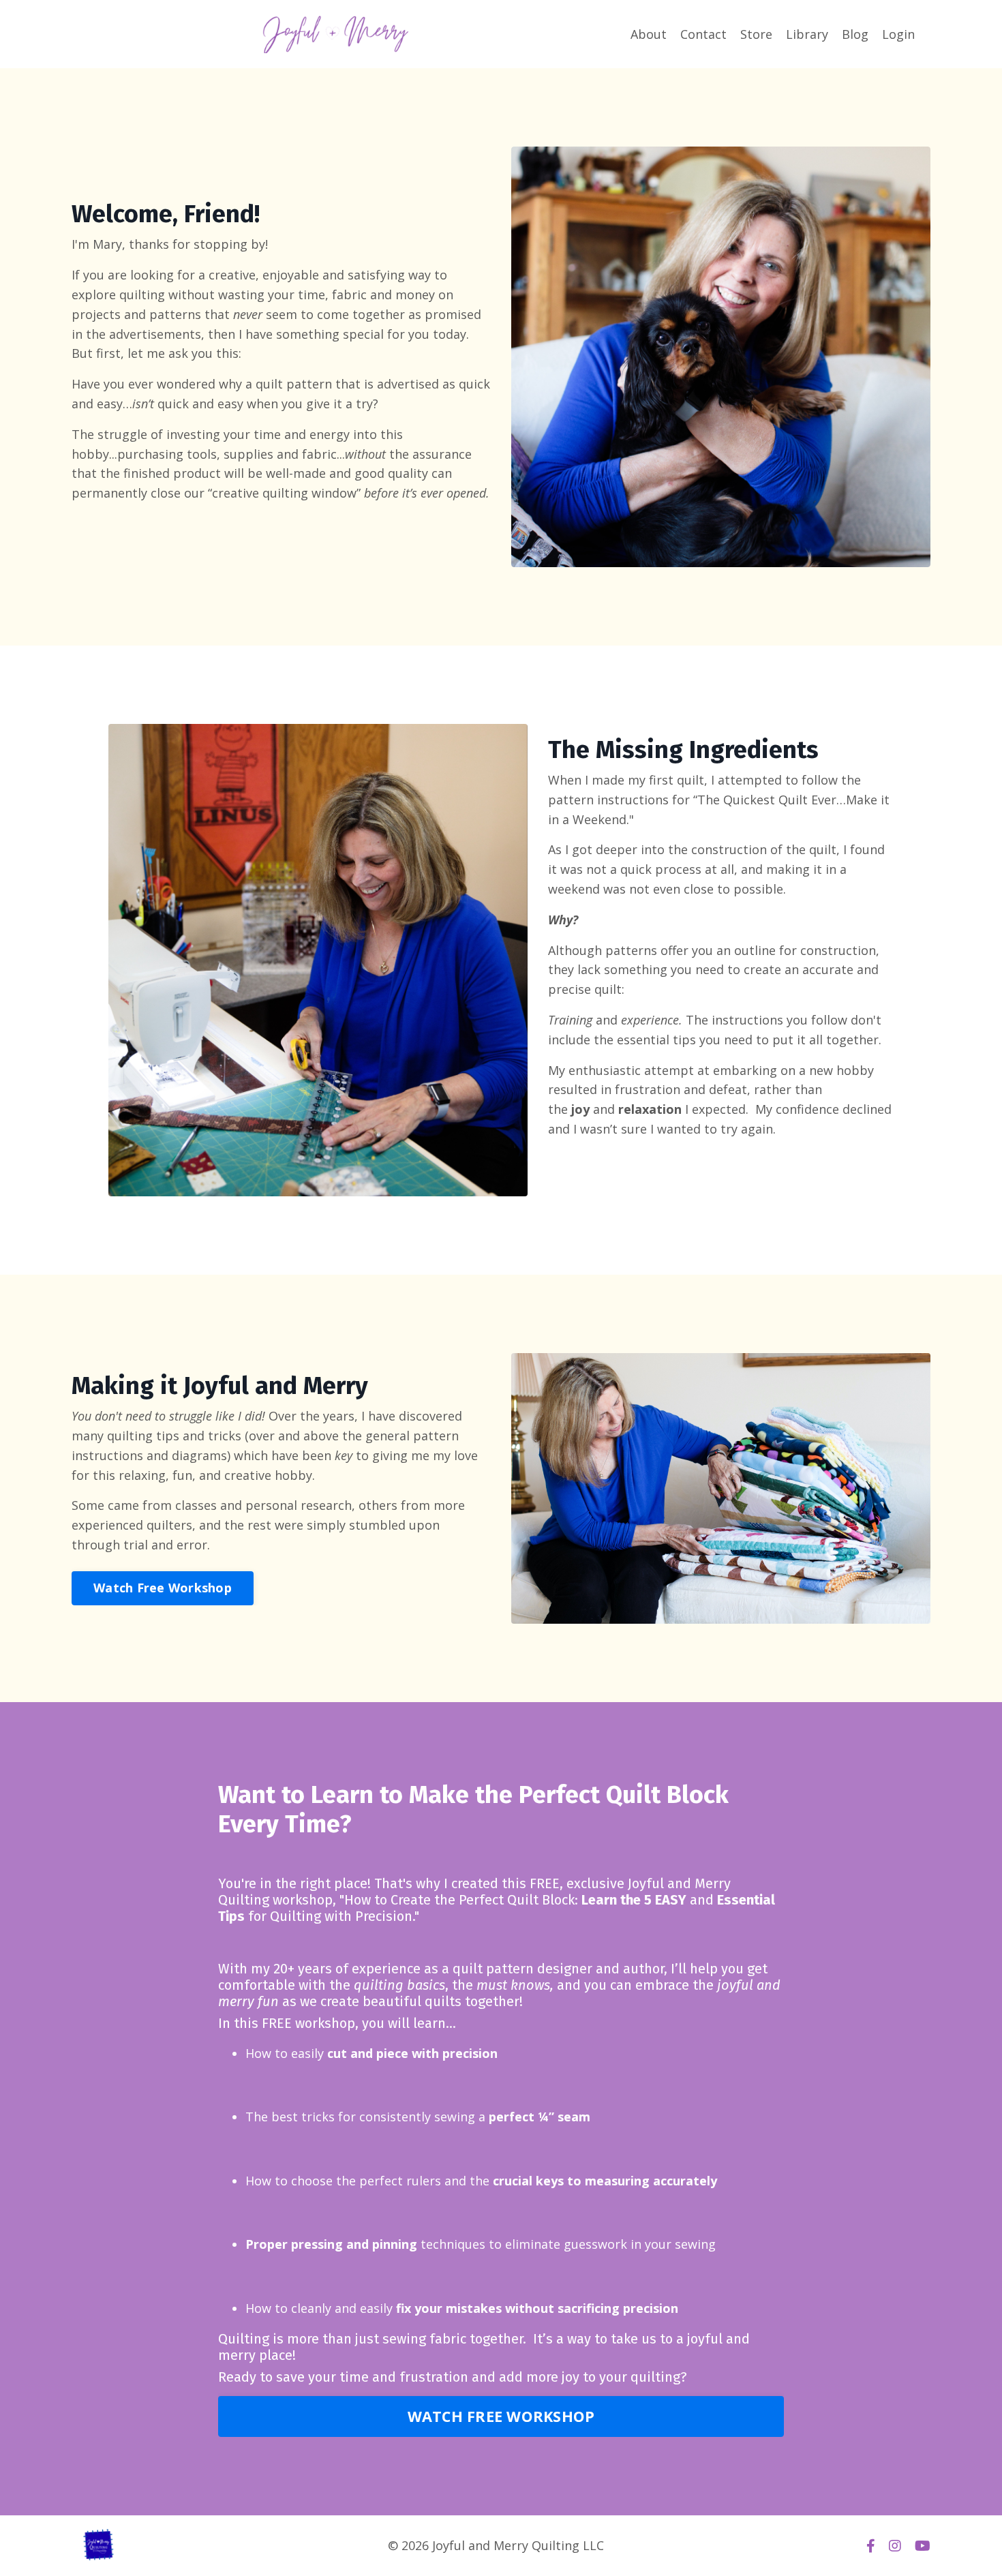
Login (898, 34)
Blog (855, 34)
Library (807, 34)
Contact (703, 34)
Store (756, 34)
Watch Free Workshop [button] (163, 1588)
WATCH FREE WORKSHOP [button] (501, 2416)
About (649, 34)
